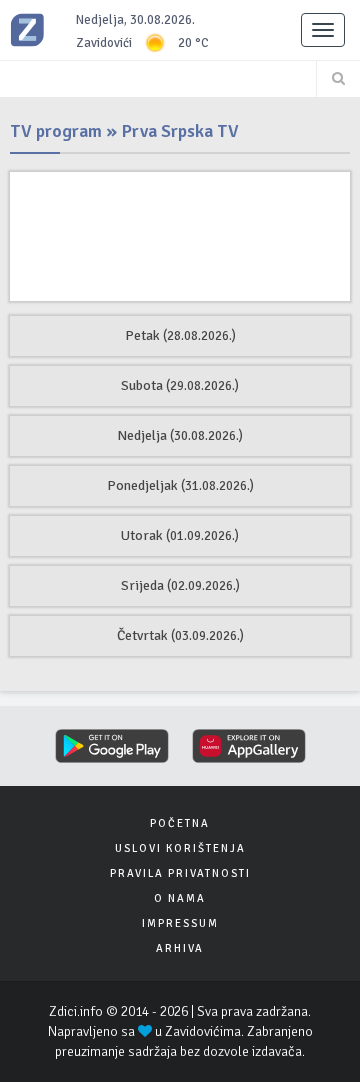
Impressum (180, 923)
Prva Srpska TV (180, 131)
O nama (180, 898)
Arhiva (180, 948)
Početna (180, 823)
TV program (56, 131)
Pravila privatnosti (180, 873)
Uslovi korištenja (180, 848)
